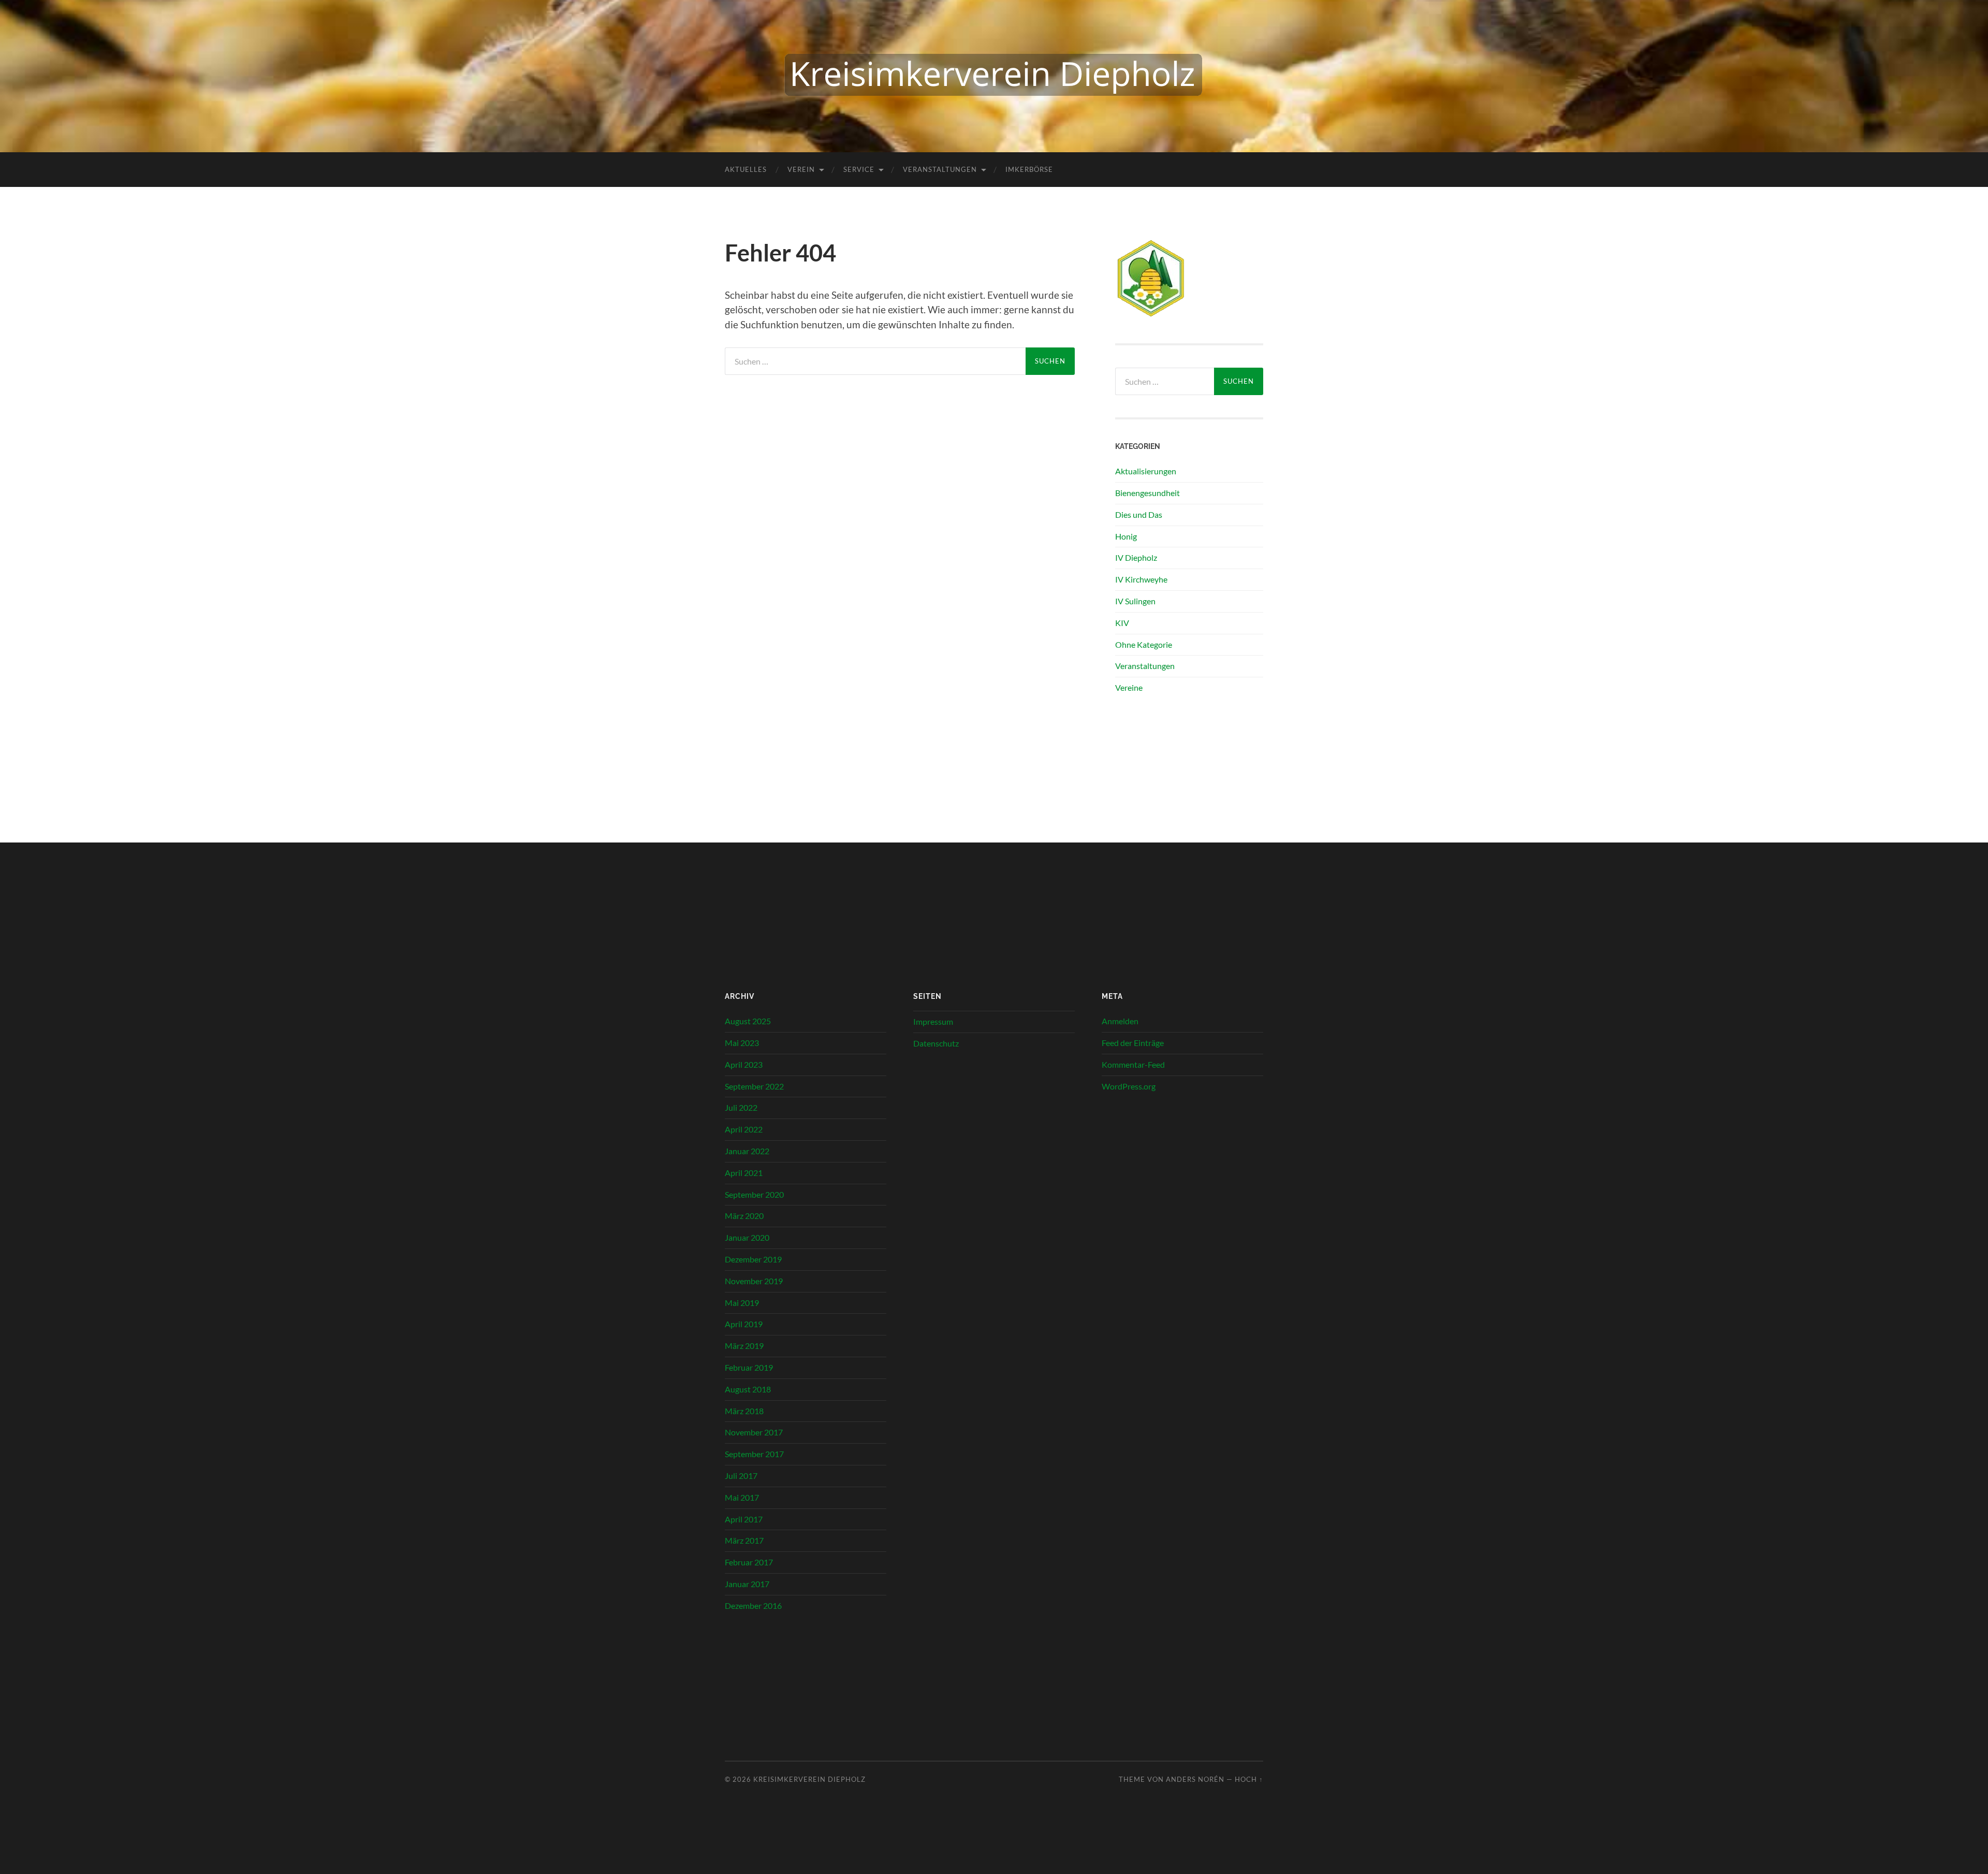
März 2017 (744, 1540)
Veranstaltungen (940, 169)
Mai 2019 (742, 1303)
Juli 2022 (741, 1107)
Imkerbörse (1029, 169)
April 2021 (744, 1173)
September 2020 (754, 1194)
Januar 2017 (747, 1584)
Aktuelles (746, 169)
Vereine (1129, 687)
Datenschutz (936, 1043)
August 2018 (748, 1389)
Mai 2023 (742, 1043)
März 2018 (744, 1411)
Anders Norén (1195, 1779)
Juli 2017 (741, 1476)
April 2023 (744, 1064)
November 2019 (754, 1281)
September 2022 (754, 1086)
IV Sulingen (1135, 601)
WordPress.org (1129, 1086)
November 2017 (754, 1432)
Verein (801, 169)
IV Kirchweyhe (1141, 579)
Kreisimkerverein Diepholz (809, 1779)
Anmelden (1120, 1021)
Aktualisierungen (1146, 471)
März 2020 (744, 1216)
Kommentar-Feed (1133, 1064)
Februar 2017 (749, 1562)
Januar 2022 (747, 1151)
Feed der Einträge (1133, 1043)
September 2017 (754, 1454)
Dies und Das (1139, 514)
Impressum (933, 1021)
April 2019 (744, 1324)
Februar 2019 (749, 1367)
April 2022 (744, 1129)
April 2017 (744, 1519)
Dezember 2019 (753, 1259)
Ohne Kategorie (1144, 644)
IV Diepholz (1136, 557)
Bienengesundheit (1148, 493)
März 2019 (744, 1346)
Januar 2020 (747, 1237)
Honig (1126, 536)
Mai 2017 (742, 1497)
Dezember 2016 (753, 1606)
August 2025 (748, 1021)
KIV (1122, 623)
